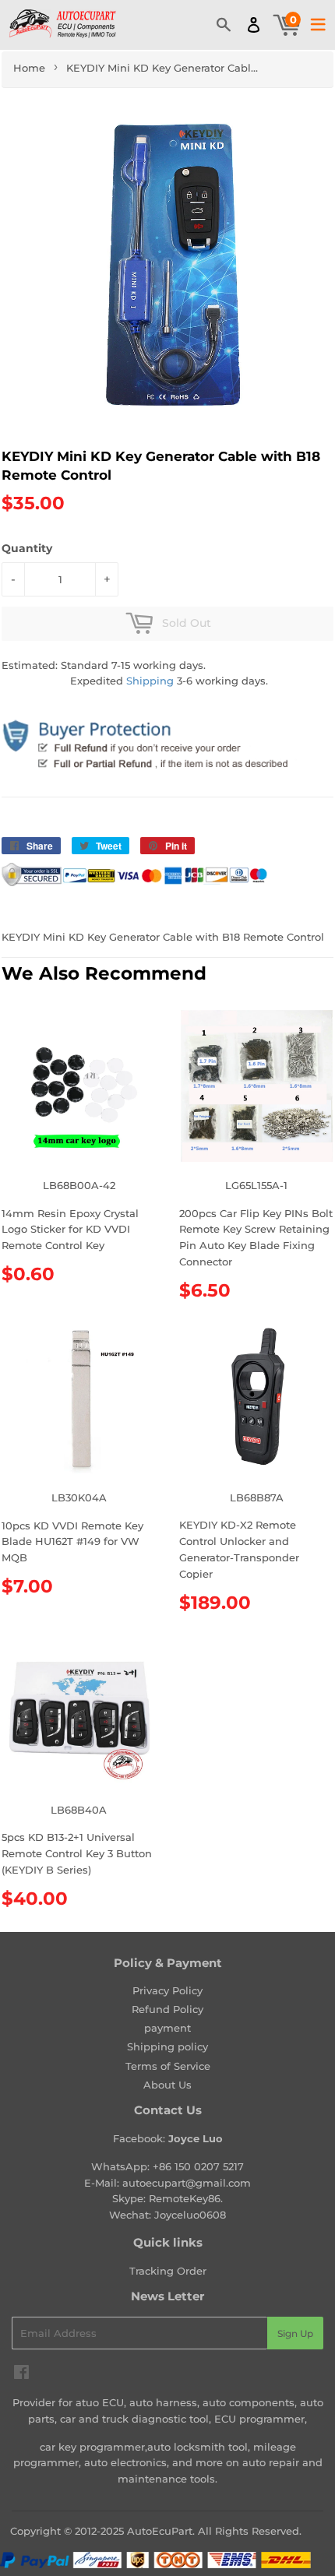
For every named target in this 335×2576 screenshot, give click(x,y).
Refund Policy (167, 2009)
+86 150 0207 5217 (198, 2166)
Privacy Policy (167, 1990)
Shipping (150, 681)
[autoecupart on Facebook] (21, 2374)
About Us (167, 2085)
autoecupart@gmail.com (187, 2183)
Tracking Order (168, 2271)
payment (167, 2028)
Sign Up (295, 2333)
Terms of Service (168, 2066)
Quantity (27, 548)
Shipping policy (167, 2046)
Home (29, 68)
